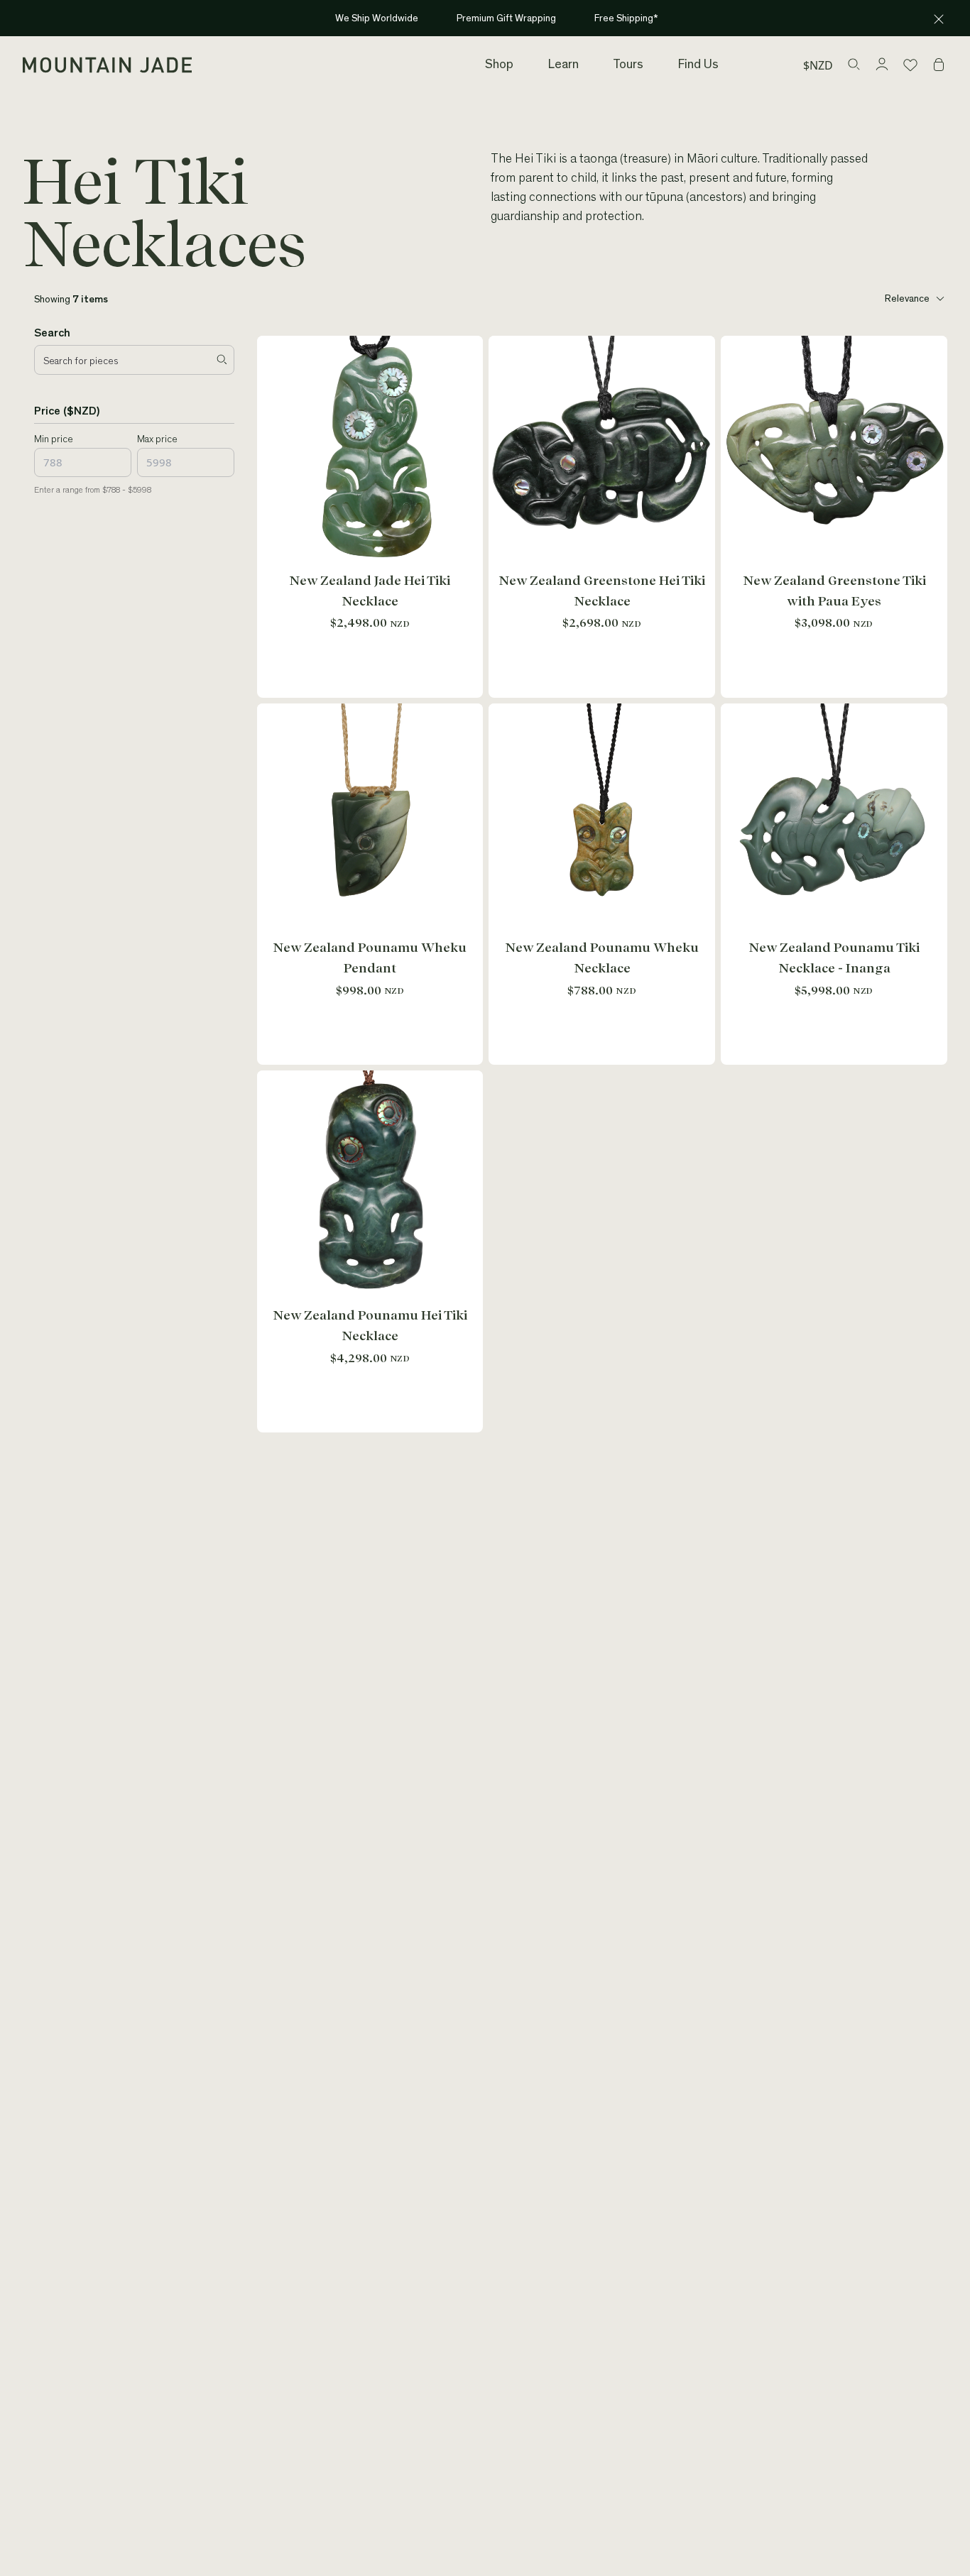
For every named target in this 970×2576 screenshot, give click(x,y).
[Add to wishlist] (469, 350)
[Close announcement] (939, 19)
